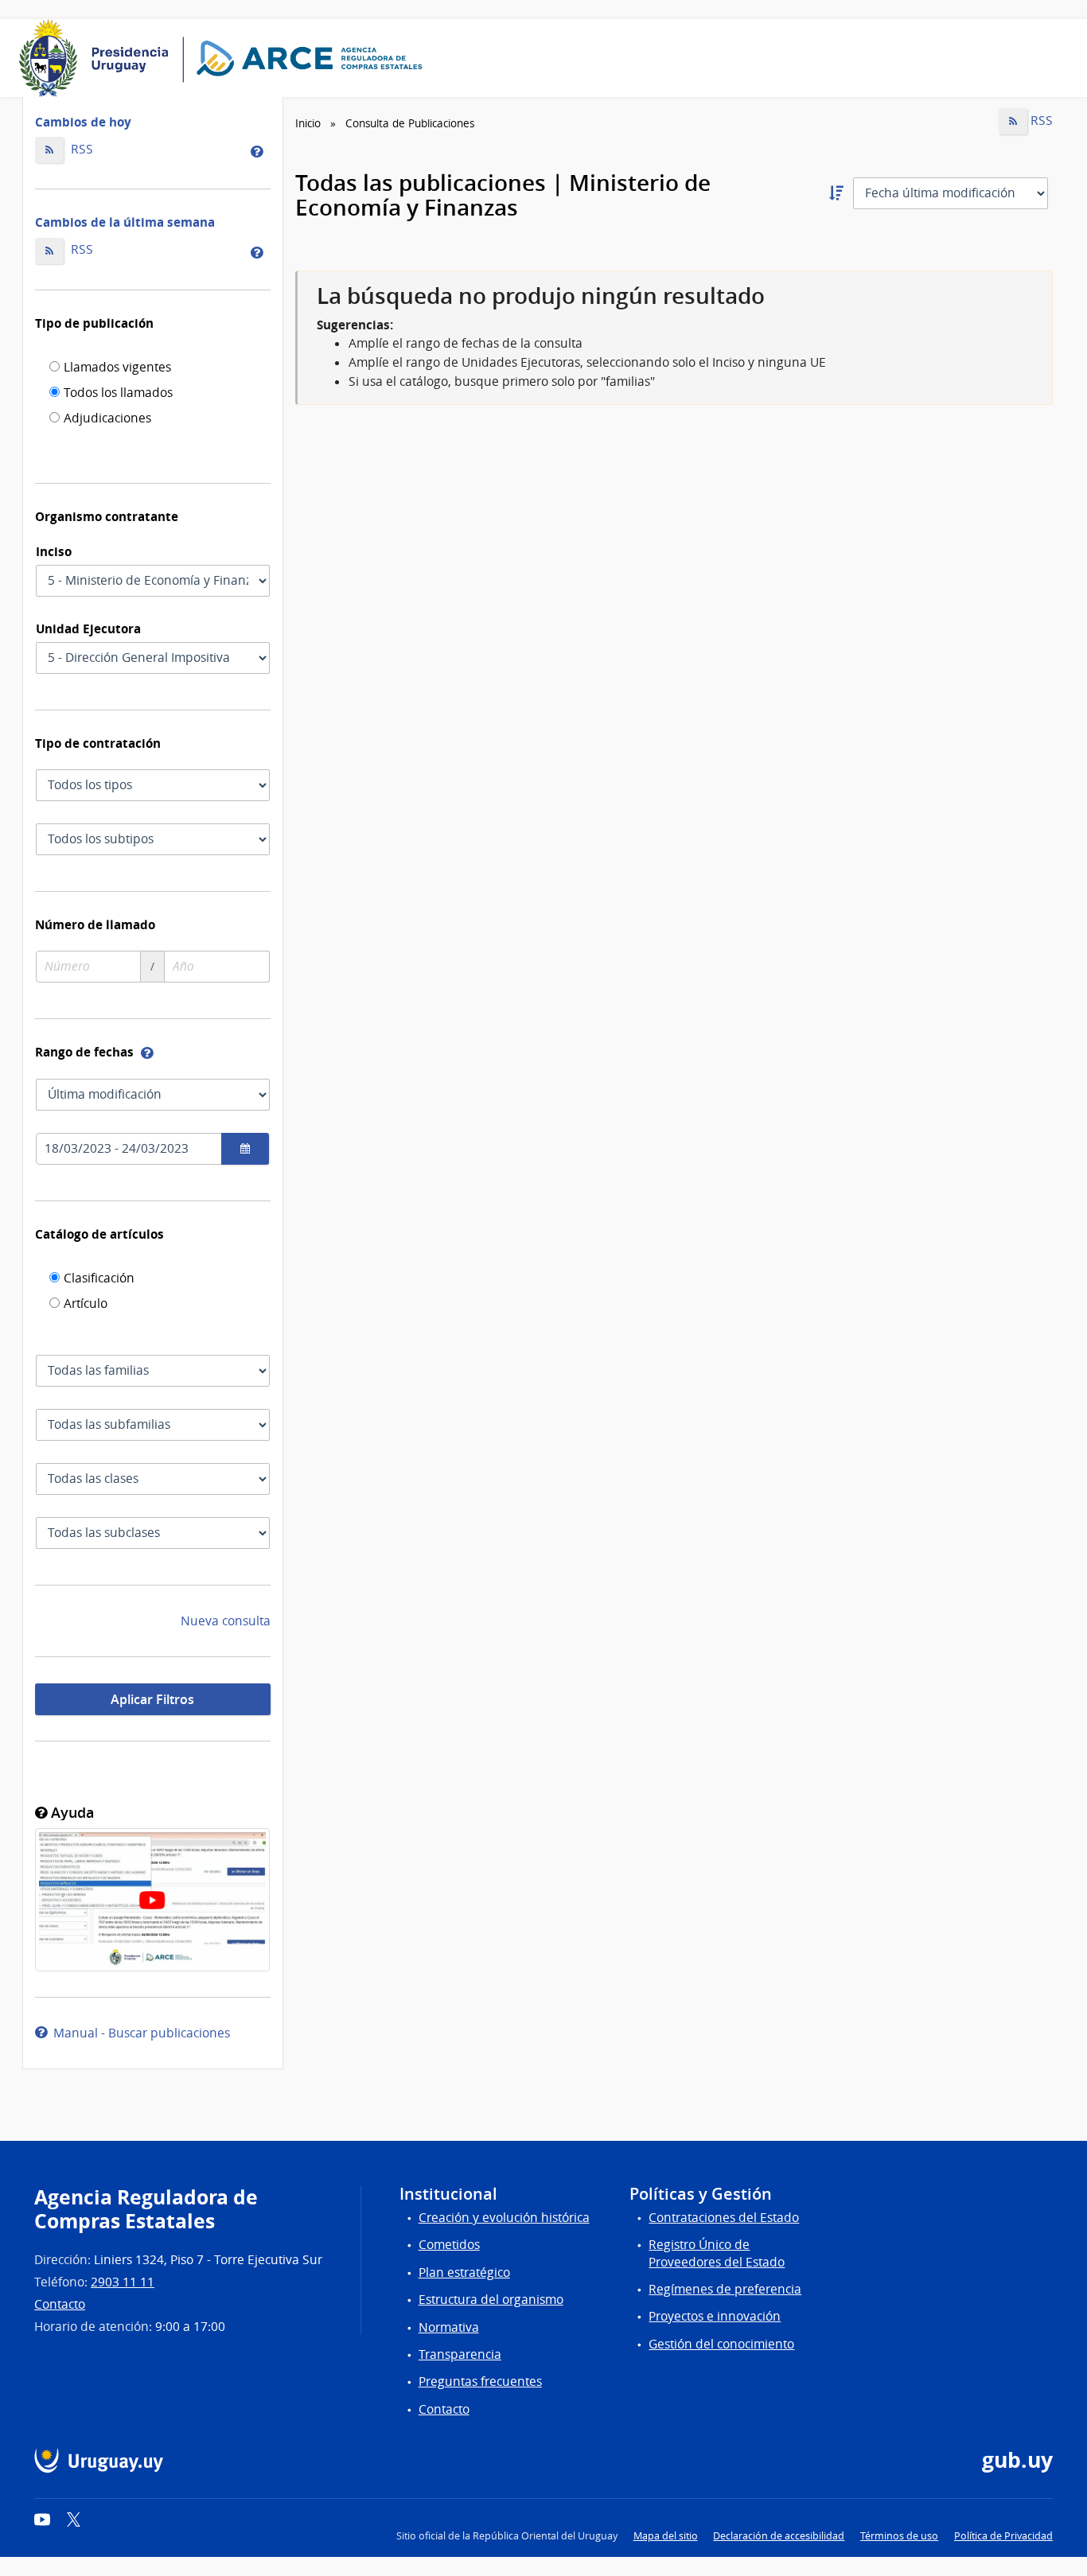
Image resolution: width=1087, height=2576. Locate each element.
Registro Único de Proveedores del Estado (717, 2253)
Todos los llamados (118, 394)
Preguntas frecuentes (480, 2381)
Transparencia (460, 2354)
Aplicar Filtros (152, 1699)
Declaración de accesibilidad (779, 2536)
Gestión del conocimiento (721, 2344)
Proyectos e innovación (715, 2316)
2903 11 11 (123, 2282)
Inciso (54, 551)
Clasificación (99, 1279)
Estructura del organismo (491, 2300)
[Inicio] (226, 58)
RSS (80, 149)
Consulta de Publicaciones (410, 123)
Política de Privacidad (1003, 2536)
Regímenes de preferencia (725, 2289)
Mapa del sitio (666, 2536)
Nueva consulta (226, 1621)
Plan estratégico (464, 2272)
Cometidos (449, 2245)
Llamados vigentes (117, 368)
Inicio (308, 123)
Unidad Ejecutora (88, 628)
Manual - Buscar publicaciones (138, 2033)
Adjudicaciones (107, 419)
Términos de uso (899, 2536)
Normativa (449, 2327)
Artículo (86, 1305)
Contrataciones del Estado (724, 2218)
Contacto (60, 2304)
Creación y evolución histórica (504, 2218)
